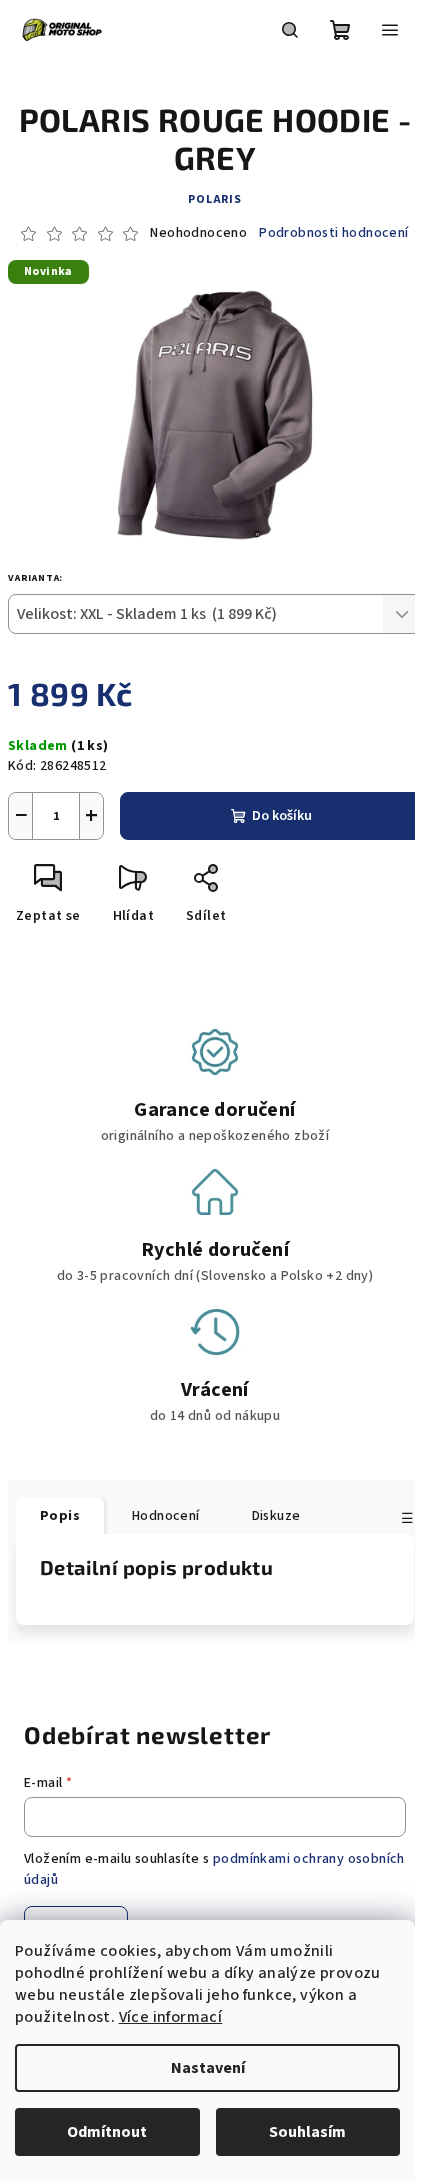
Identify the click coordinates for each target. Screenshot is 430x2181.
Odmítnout (107, 2132)
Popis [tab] (60, 1516)
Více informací (171, 2017)
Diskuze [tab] (276, 1516)
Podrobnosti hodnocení (333, 233)
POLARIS (215, 199)
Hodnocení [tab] (166, 1516)
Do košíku (282, 816)
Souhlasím (307, 2132)
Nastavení (208, 2068)
